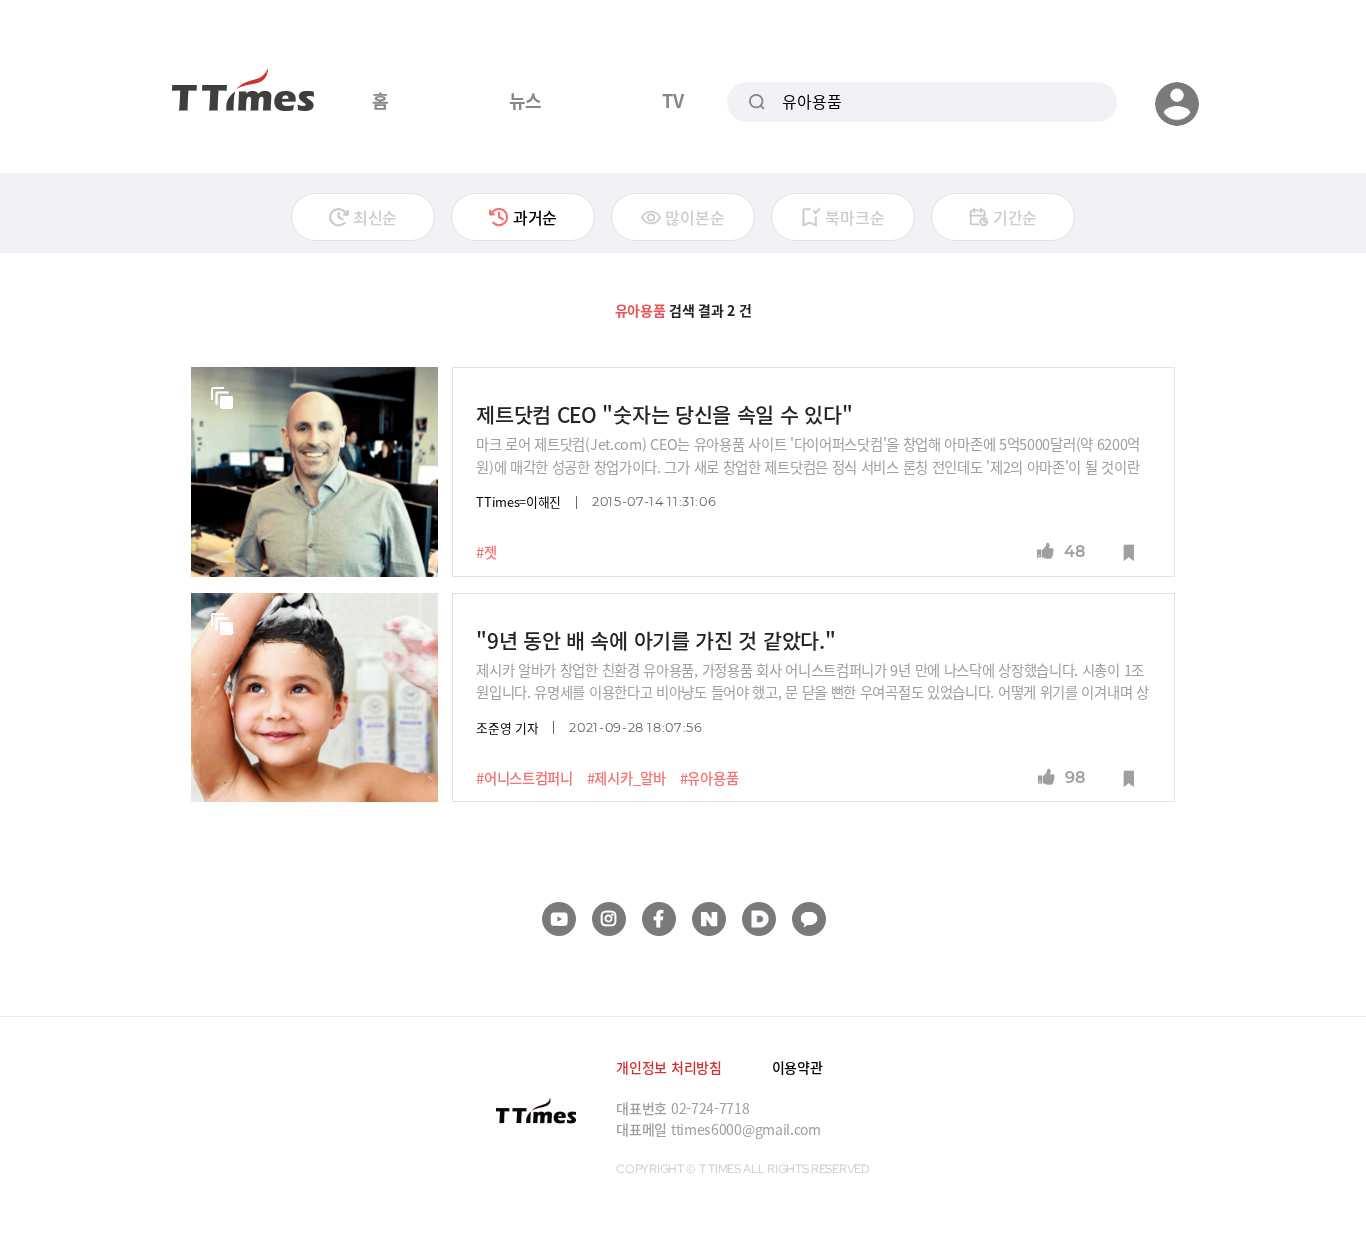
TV (672, 100)
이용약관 (797, 1067)
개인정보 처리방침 (668, 1067)
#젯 (486, 552)
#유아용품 (709, 778)
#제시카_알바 (626, 778)
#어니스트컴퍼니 (524, 778)
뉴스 (525, 100)
